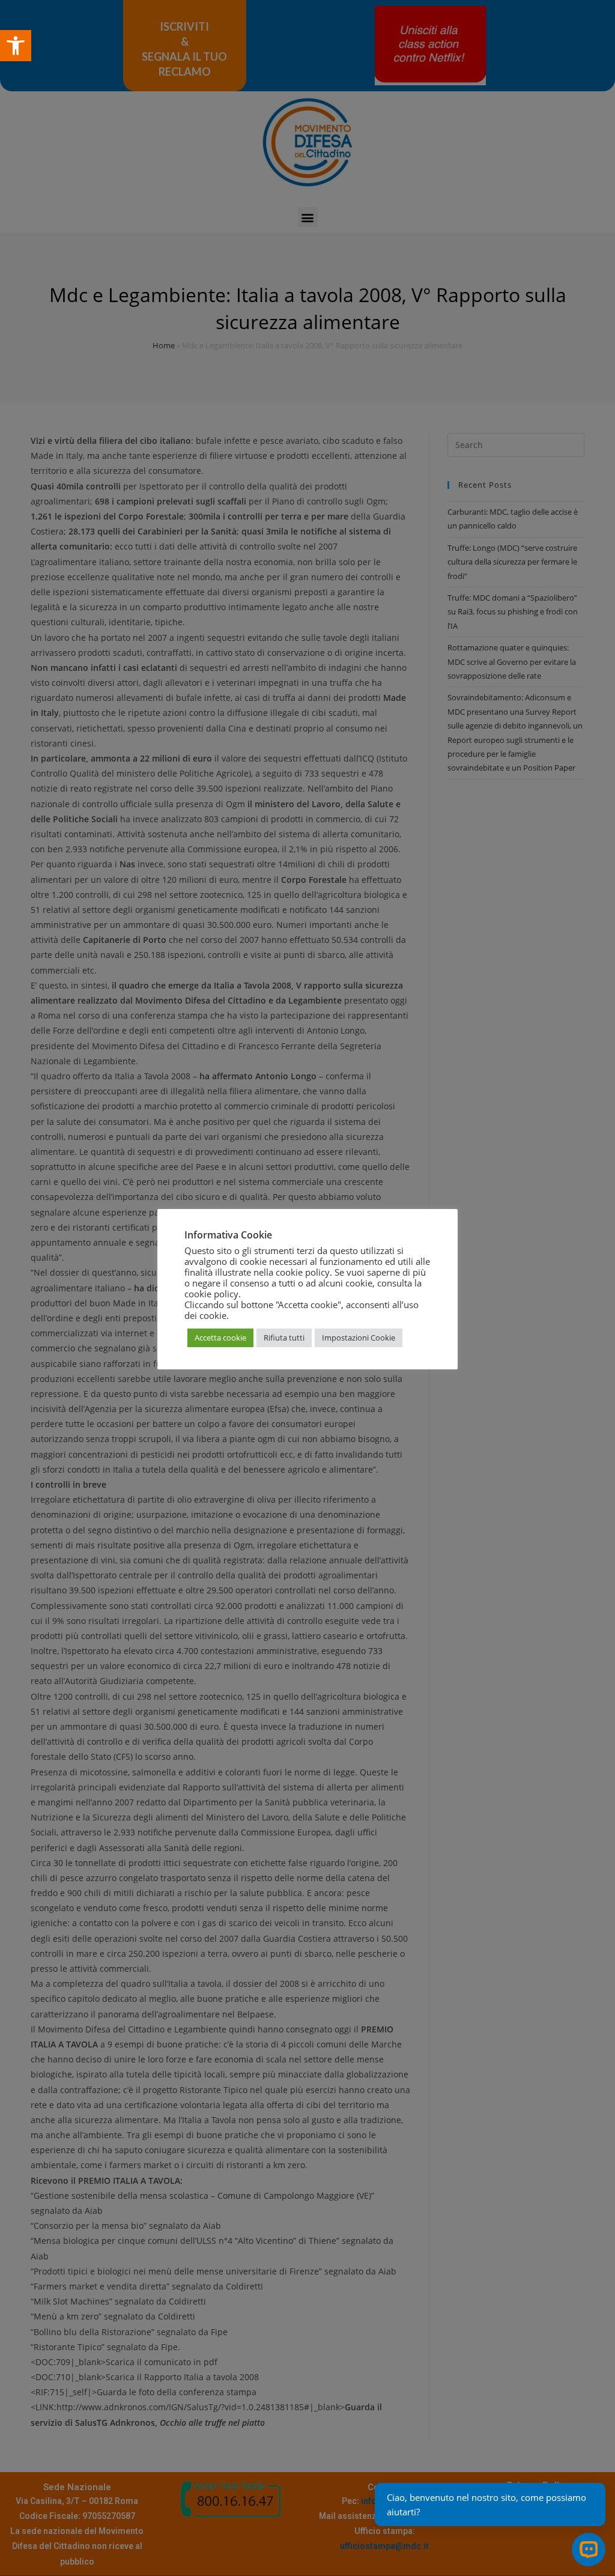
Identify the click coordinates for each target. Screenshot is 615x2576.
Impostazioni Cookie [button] (359, 1338)
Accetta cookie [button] (220, 1338)
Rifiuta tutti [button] (284, 1338)
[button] (16, 46)
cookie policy (211, 1294)
